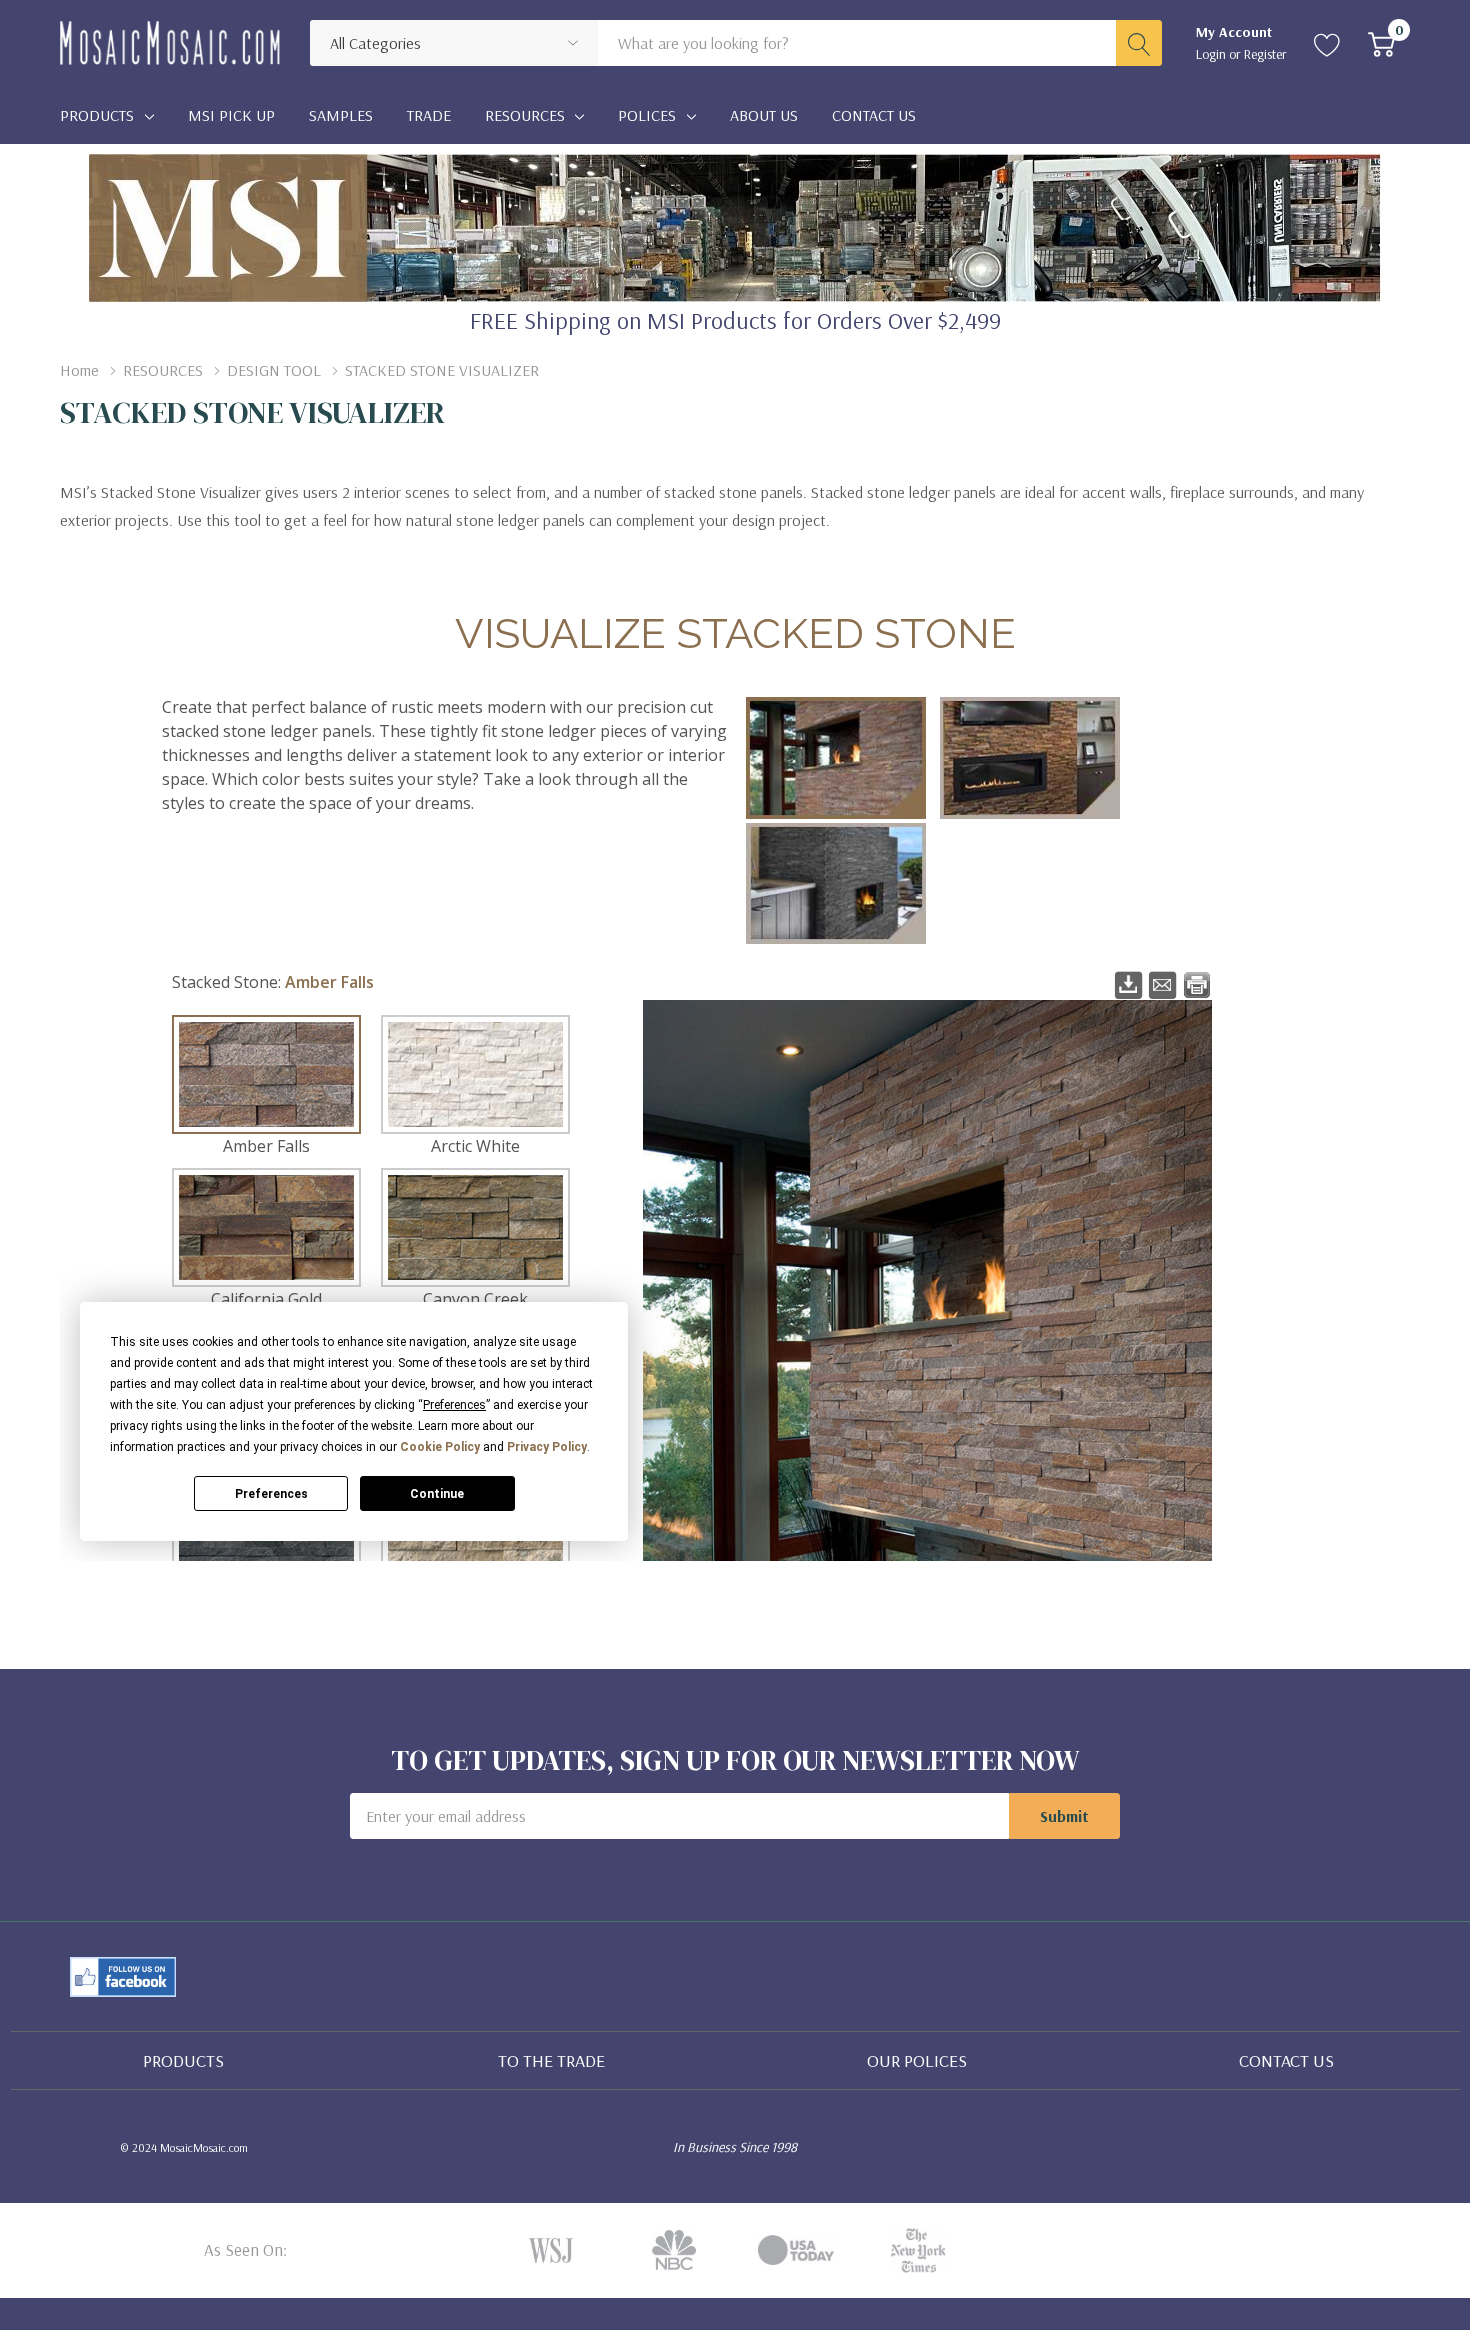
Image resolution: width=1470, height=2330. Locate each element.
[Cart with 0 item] (1381, 43)
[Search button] (1139, 43)
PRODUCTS (183, 2060)
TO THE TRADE (551, 2060)
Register (1265, 54)
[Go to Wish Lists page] (1327, 43)
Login (1212, 54)
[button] (123, 1977)
